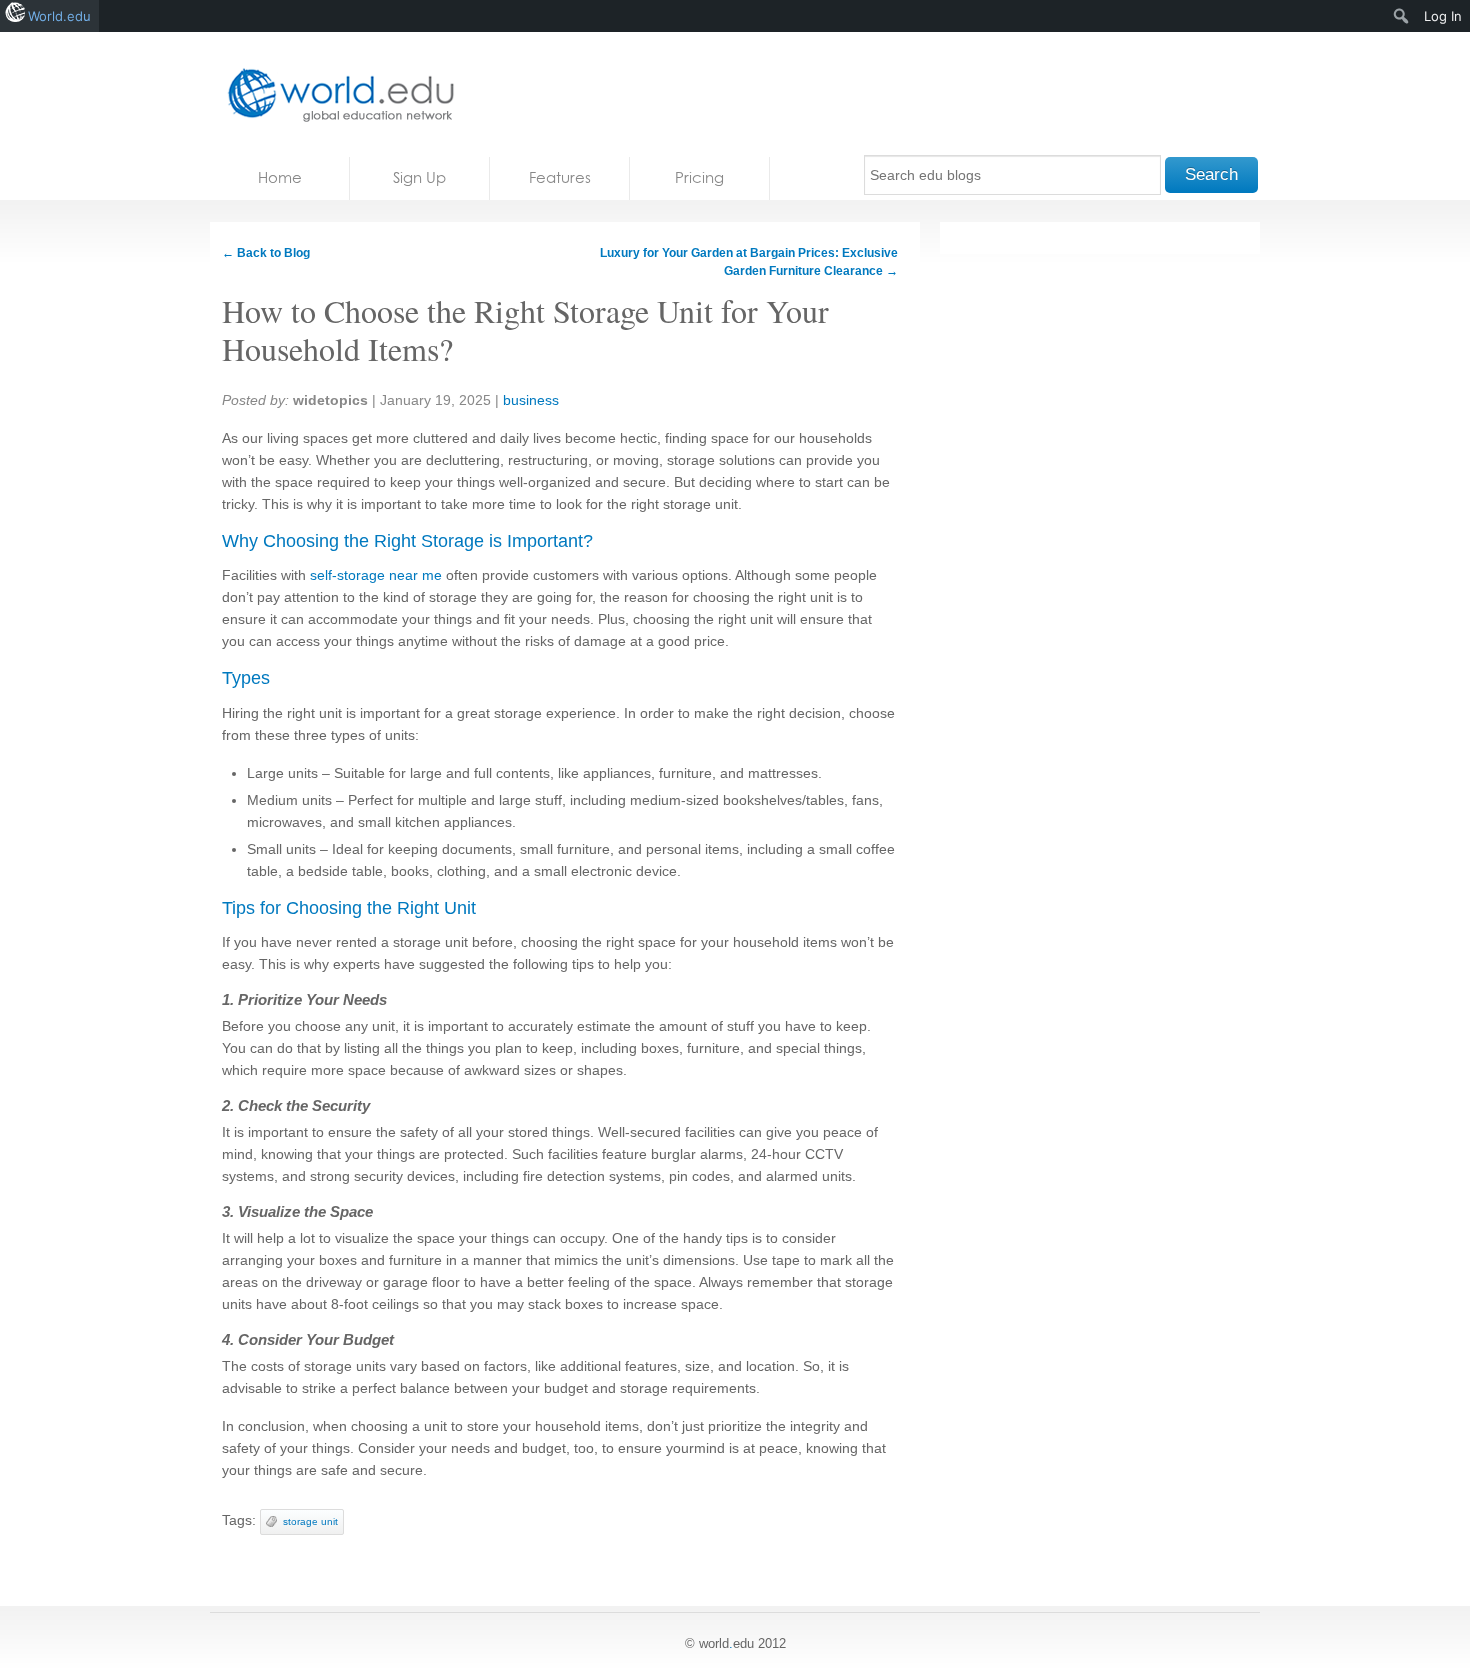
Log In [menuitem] (1443, 16)
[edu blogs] (335, 94)
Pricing (699, 177)
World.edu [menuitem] (59, 16)
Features (560, 177)
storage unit (310, 1521)
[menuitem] (1401, 16)
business (531, 400)
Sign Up (419, 177)
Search (1211, 174)
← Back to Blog (266, 253)
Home (280, 177)
